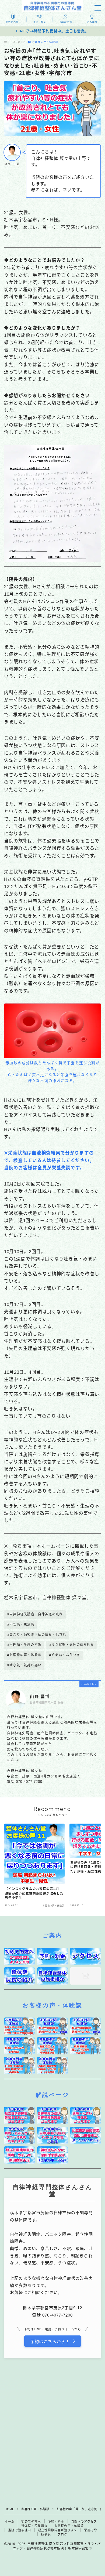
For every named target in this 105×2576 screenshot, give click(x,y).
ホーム (10, 2522)
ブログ (63, 2534)
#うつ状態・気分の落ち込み (72, 1645)
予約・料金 (56, 2522)
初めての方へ (31, 2522)
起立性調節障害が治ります (58, 2530)
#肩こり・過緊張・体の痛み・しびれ (37, 1635)
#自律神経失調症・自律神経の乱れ (35, 1614)
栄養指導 (91, 2530)
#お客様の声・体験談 (24, 1655)
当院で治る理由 (20, 2530)
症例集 (46, 2534)
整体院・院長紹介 (34, 2526)
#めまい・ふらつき (65, 1655)
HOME (9, 2509)
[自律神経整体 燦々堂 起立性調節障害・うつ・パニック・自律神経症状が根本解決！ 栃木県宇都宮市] (53, 6)
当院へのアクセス (84, 2522)
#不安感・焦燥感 (21, 1625)
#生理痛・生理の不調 (24, 1645)
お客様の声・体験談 (45, 42)
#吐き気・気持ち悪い (24, 1665)
